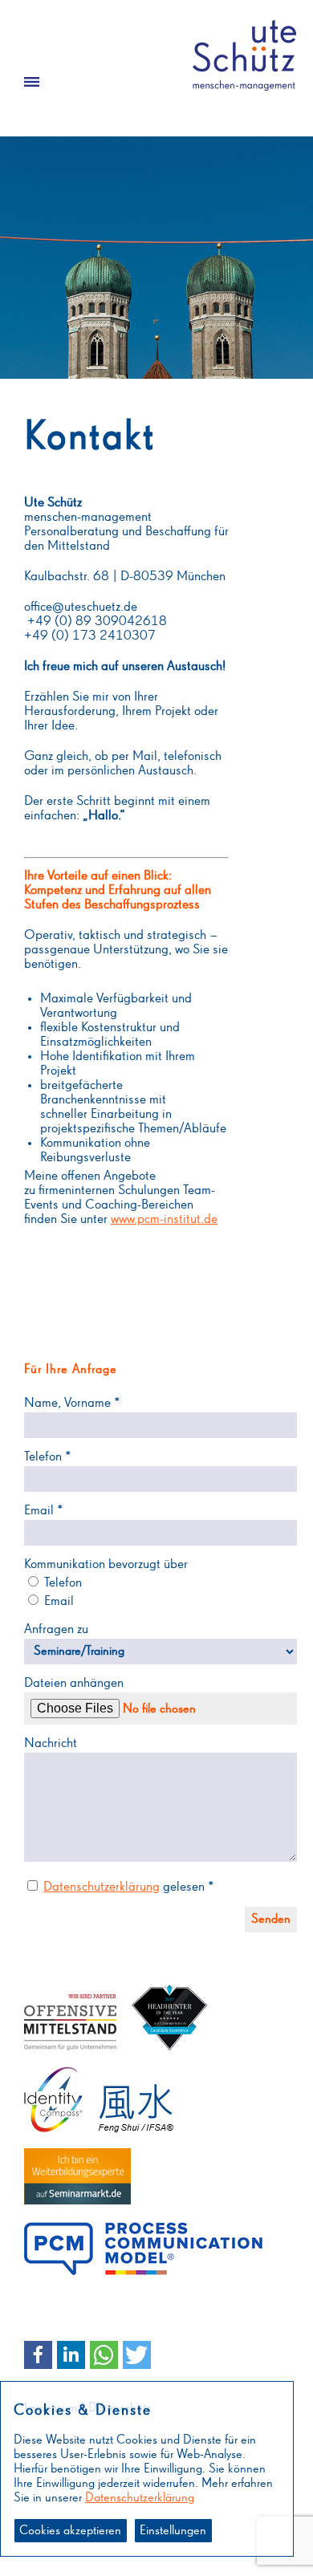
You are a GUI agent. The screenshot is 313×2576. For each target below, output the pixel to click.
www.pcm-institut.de (164, 1219)
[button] (38, 2355)
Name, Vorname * (72, 1403)
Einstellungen (173, 2531)
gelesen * (129, 1887)
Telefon (61, 1583)
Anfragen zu (56, 1629)
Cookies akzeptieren (70, 2531)
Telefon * (48, 1457)
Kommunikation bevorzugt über (106, 1564)
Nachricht (51, 1743)
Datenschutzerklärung (102, 1887)
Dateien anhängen (74, 1683)
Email (57, 1601)
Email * (44, 1511)
